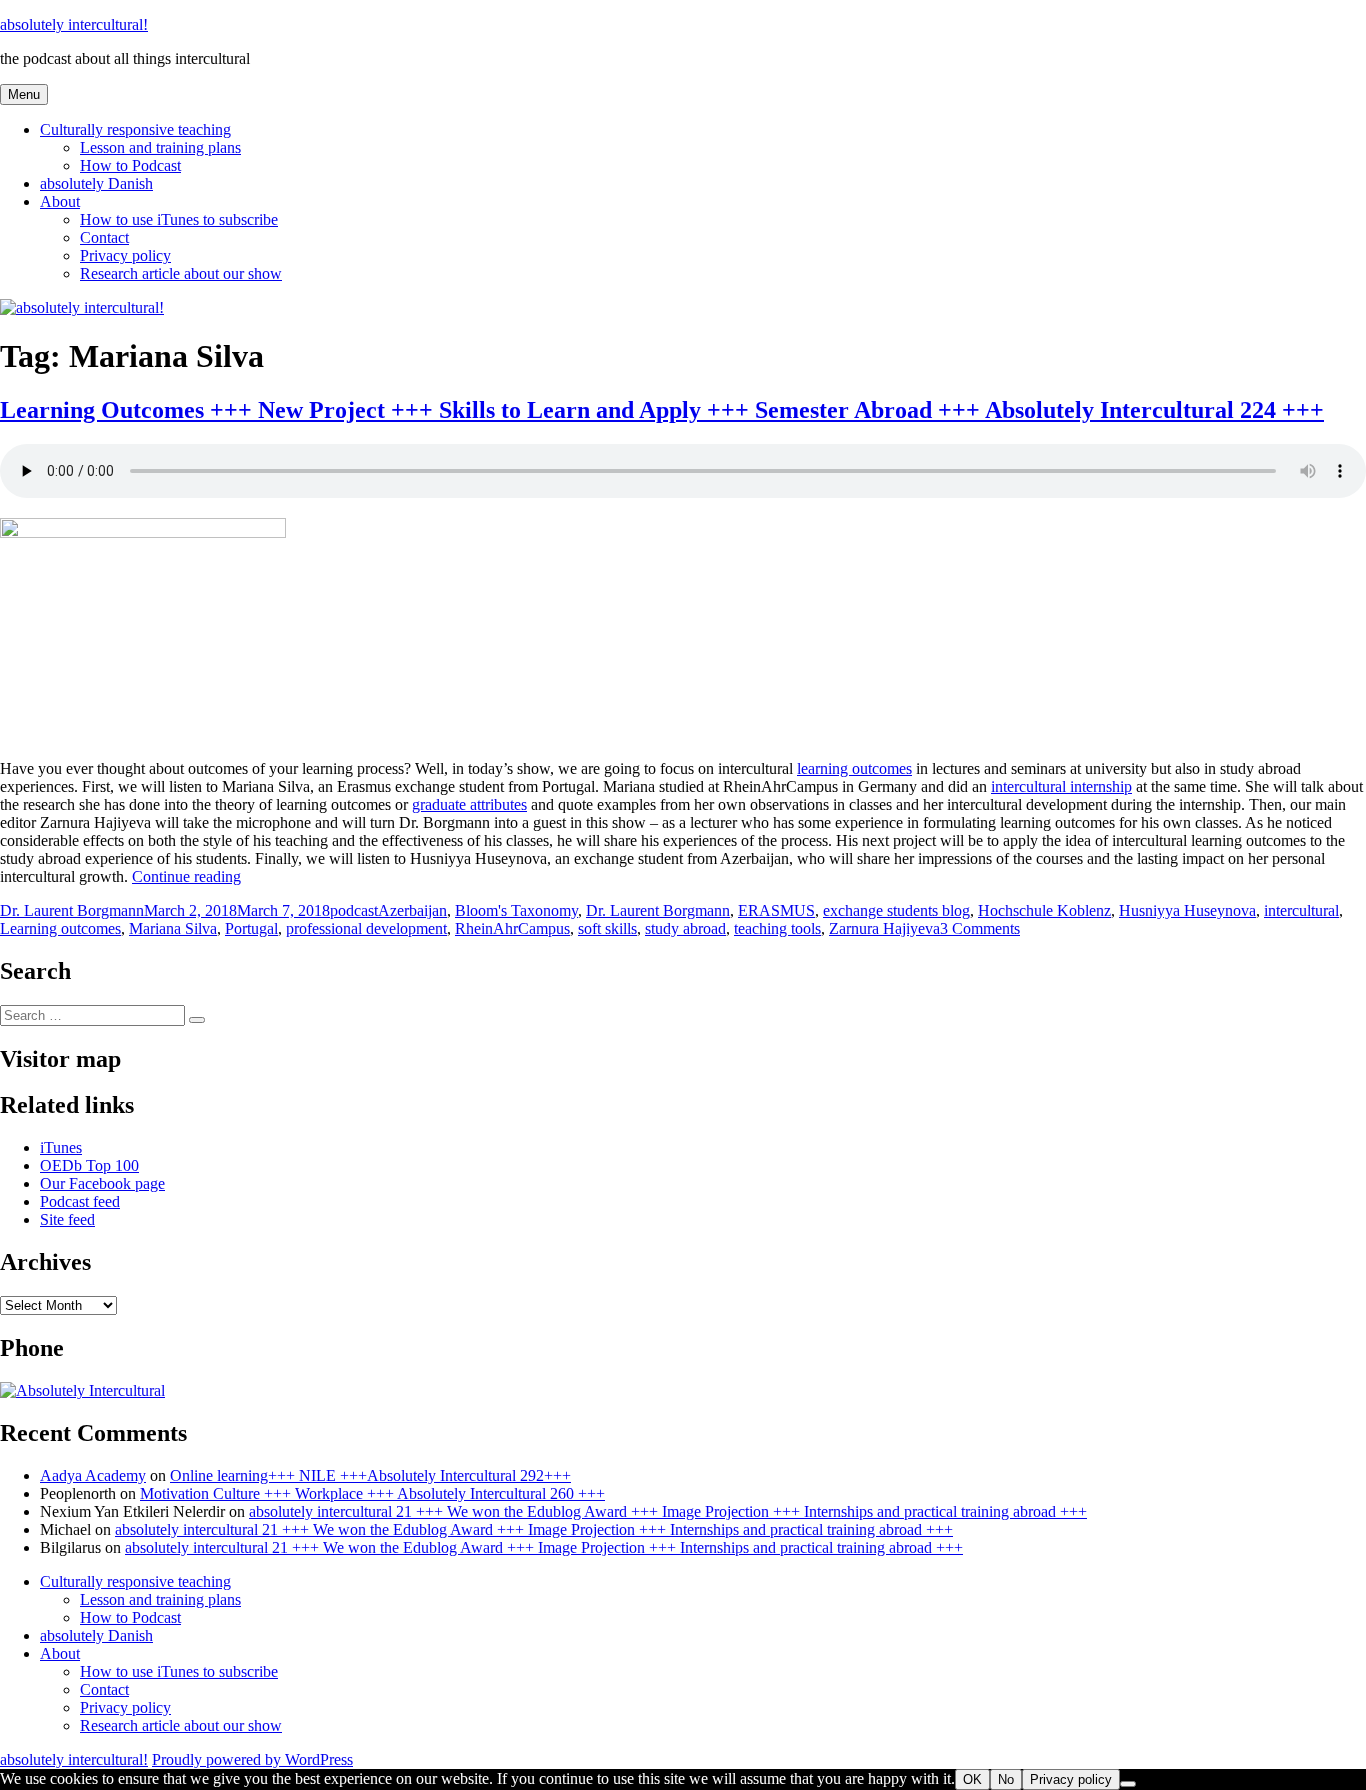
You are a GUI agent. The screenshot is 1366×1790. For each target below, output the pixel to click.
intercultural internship (1061, 786)
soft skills (607, 928)
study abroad (685, 928)
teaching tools (777, 928)
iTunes (61, 1147)
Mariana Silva (173, 928)
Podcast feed (80, 1201)
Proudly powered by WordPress (252, 1759)
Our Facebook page (102, 1183)
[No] (1128, 1784)
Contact (104, 237)
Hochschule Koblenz (1044, 910)
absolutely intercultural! (74, 24)
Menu (24, 94)
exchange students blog (896, 910)
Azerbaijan (412, 910)
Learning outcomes (60, 928)
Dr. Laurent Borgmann (72, 910)
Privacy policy (125, 255)
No (1006, 1779)
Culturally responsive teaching (135, 129)
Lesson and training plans (160, 147)
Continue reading (186, 876)
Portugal (251, 928)
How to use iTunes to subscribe (179, 219)
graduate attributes (469, 804)
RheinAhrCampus (512, 928)
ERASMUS (776, 910)
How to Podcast (130, 165)
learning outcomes (854, 768)
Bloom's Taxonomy (516, 910)
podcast (354, 910)
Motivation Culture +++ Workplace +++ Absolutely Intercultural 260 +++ (372, 1493)
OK (972, 1779)
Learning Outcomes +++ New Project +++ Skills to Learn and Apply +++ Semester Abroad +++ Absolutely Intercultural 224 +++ (662, 410)
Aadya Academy (93, 1475)
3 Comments (980, 928)
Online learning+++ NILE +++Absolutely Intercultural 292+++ (370, 1475)
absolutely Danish (96, 183)
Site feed (67, 1219)
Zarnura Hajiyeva (884, 928)
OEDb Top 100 (89, 1165)
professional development (366, 928)
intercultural (1301, 910)
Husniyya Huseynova (1187, 910)
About (60, 201)
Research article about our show (181, 273)
